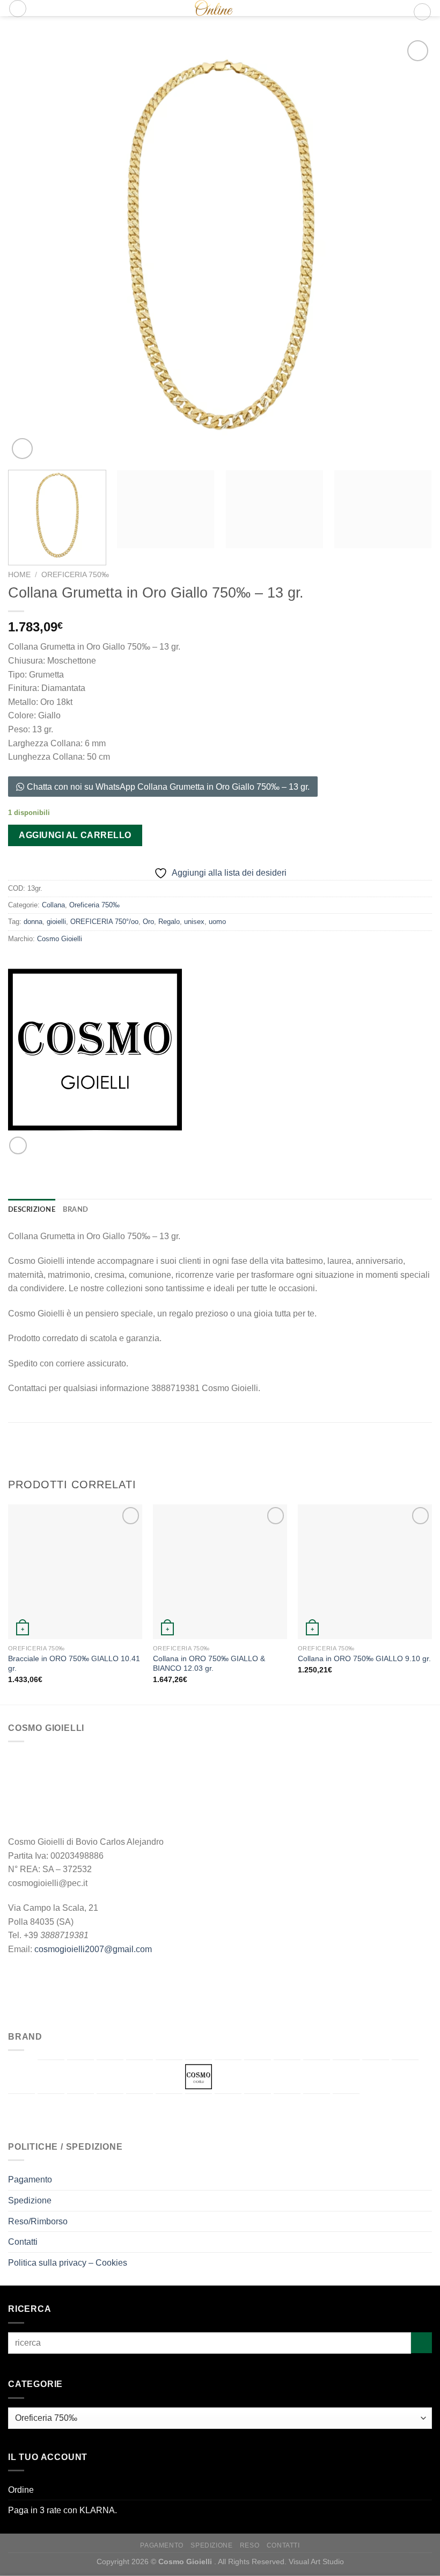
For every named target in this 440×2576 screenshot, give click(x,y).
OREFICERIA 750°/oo (104, 922)
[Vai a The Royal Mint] (258, 2111)
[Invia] (421, 2343)
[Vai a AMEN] (51, 2077)
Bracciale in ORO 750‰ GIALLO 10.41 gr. (74, 1664)
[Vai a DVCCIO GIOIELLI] (228, 2077)
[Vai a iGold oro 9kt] (346, 2077)
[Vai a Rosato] (199, 2111)
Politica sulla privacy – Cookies (68, 2263)
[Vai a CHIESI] (169, 2077)
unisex (194, 922)
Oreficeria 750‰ (75, 575)
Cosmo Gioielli (60, 939)
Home (19, 575)
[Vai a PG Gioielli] (169, 2111)
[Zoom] (22, 449)
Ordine (21, 2490)
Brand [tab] (75, 1210)
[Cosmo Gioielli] (209, 8)
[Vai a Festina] (287, 2077)
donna (33, 922)
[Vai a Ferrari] (258, 2076)
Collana (53, 905)
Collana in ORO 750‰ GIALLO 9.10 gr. (364, 1658)
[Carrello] (422, 12)
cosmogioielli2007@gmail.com (93, 1949)
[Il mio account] (400, 12)
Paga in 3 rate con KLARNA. (63, 2510)
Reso (250, 2545)
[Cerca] (18, 9)
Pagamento (30, 2180)
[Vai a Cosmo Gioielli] (199, 2077)
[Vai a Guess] (317, 2077)
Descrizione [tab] (32, 1210)
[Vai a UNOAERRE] (317, 2111)
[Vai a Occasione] (110, 2109)
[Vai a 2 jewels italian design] (21, 2076)
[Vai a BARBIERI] (80, 2077)
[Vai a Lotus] (51, 2111)
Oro (148, 922)
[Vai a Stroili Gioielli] (228, 2111)
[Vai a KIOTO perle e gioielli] (376, 2077)
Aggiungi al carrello (75, 835)
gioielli (56, 922)
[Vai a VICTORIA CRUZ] (346, 2111)
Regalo (169, 922)
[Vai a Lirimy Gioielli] (21, 2111)
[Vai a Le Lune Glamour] (405, 2077)
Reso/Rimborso (38, 2221)
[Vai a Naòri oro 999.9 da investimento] (80, 2111)
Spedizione (30, 2200)
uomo (217, 922)
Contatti (23, 2242)
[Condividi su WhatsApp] (18, 1145)
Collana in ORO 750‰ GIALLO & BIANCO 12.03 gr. (209, 1664)
